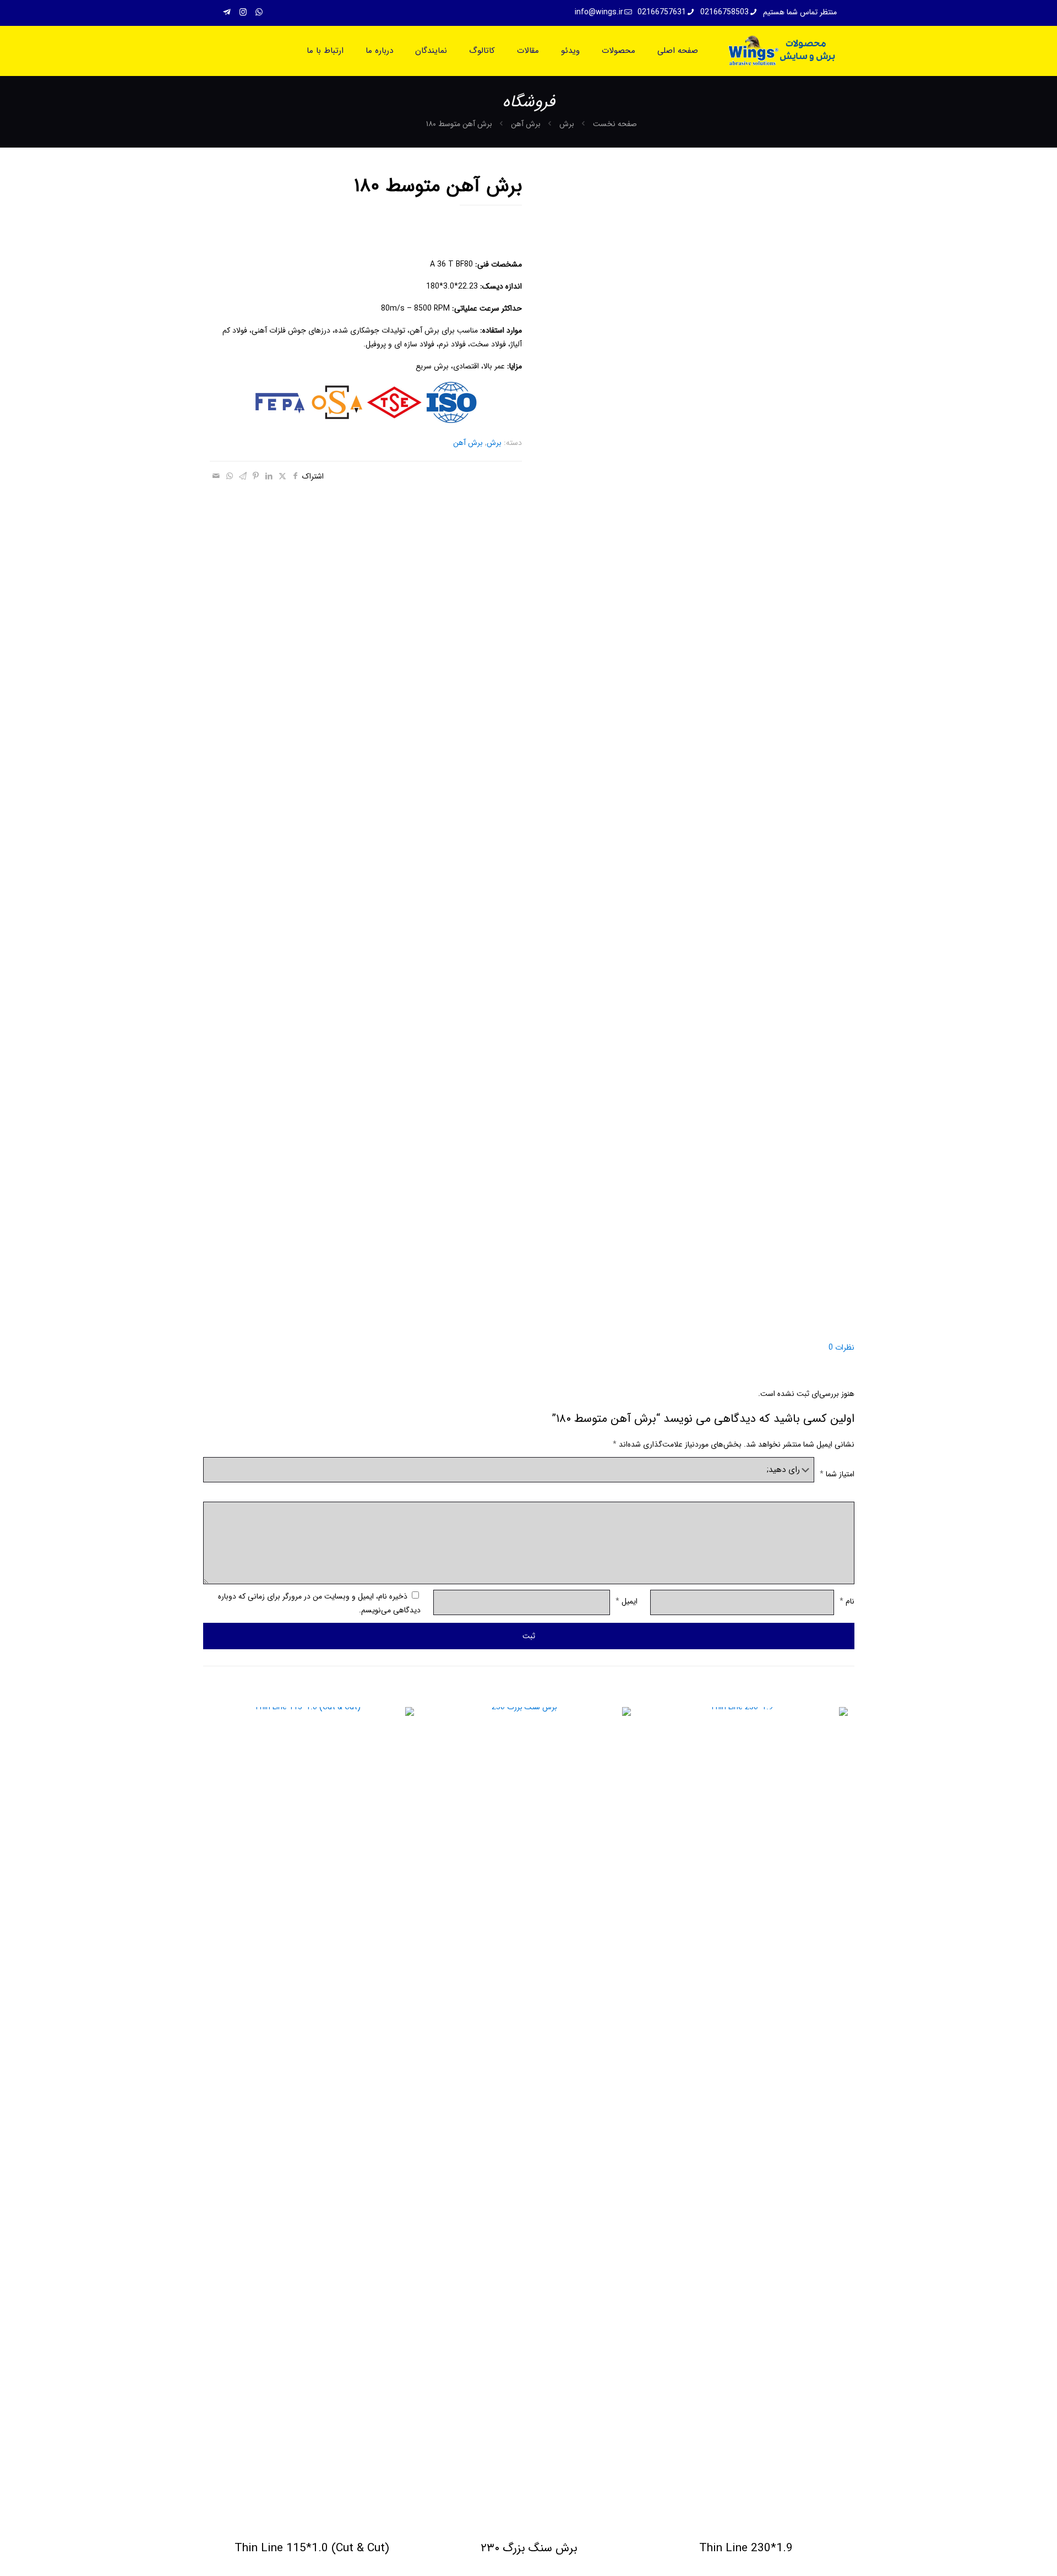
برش (567, 124)
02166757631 (662, 12)
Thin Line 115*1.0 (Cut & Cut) (312, 2548)
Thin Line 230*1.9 (746, 2548)
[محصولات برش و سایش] (781, 51)
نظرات (841, 1347)
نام (847, 1601)
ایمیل (626, 1601)
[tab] (529, 1348)
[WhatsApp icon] (259, 13)
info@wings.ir (599, 12)
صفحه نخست (615, 124)
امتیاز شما (837, 1474)
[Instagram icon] (243, 13)
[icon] (227, 13)
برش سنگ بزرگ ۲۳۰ (529, 2548)
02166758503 (724, 12)
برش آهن (526, 124)
